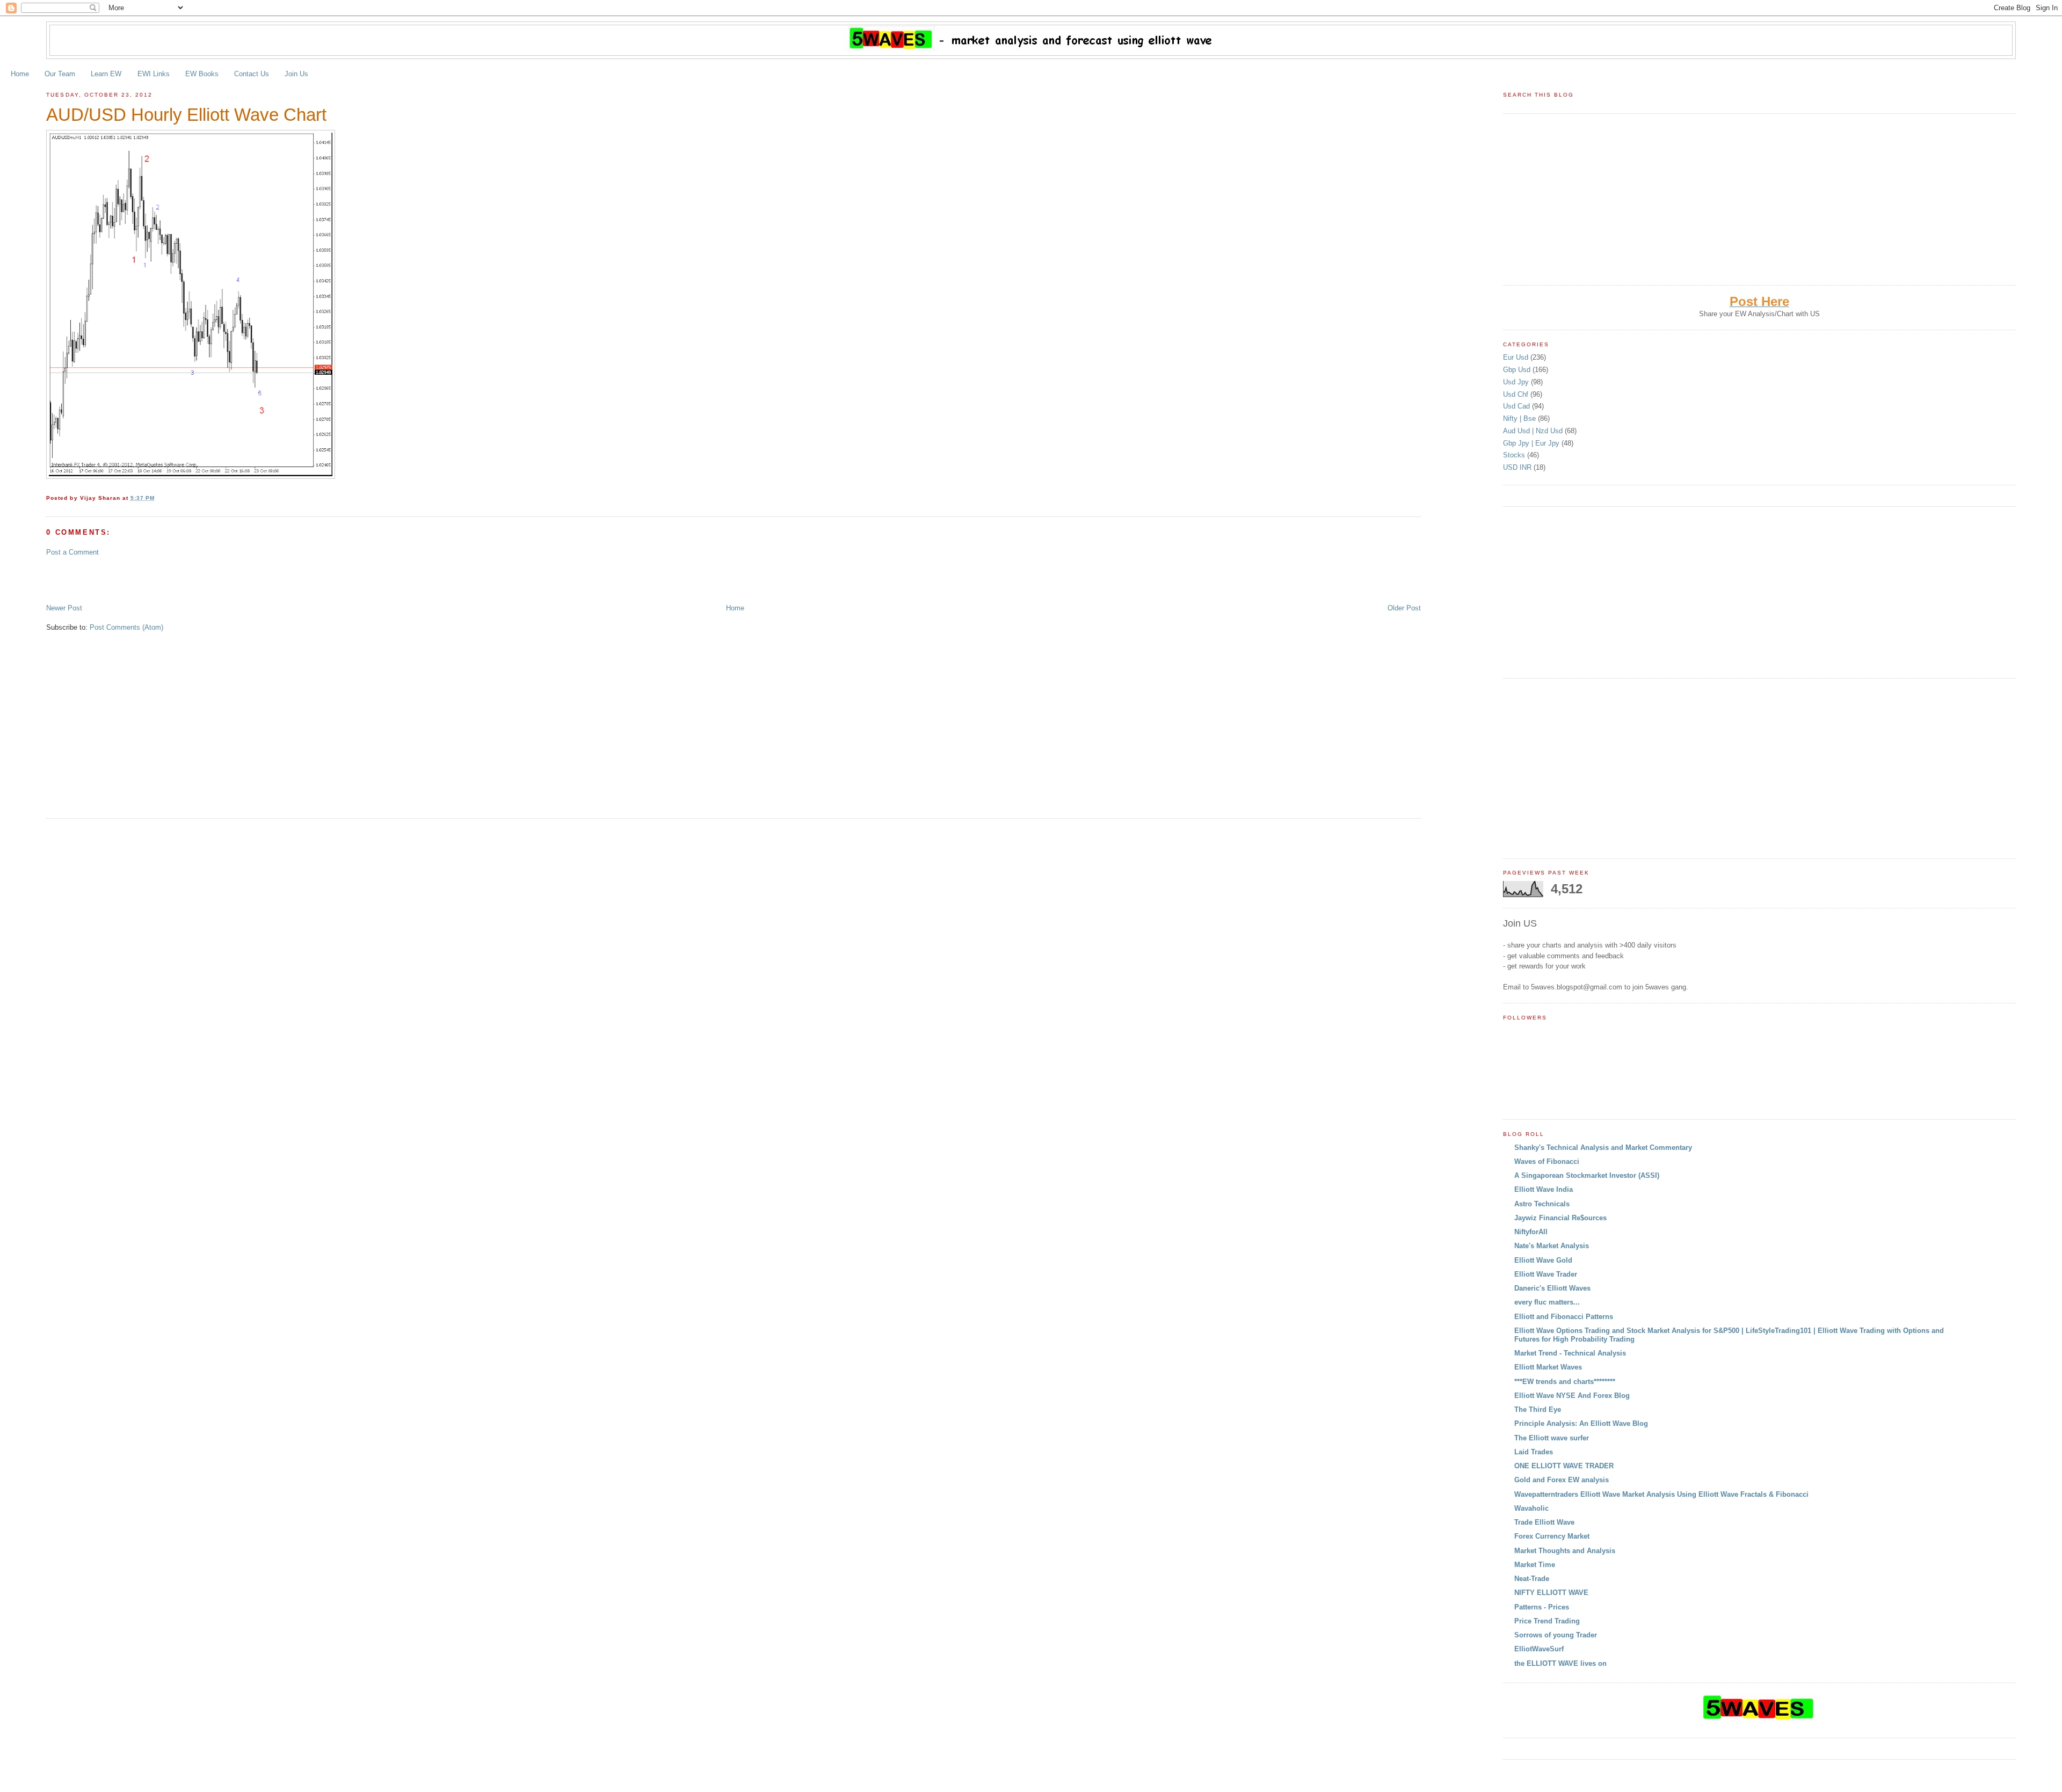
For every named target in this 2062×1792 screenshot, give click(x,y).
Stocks (1515, 455)
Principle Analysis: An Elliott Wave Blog (1581, 1423)
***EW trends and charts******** (1565, 1382)
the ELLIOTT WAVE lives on (1560, 1663)
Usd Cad (1518, 406)
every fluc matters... (1547, 1302)
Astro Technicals (1542, 1204)
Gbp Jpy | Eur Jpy (1532, 443)
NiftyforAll (1531, 1232)
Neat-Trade (1532, 1579)
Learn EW (106, 74)
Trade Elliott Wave (1544, 1522)
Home (20, 74)
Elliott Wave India (1544, 1189)
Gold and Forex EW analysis (1562, 1480)
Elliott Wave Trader (1546, 1274)
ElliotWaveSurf (1539, 1649)
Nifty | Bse (1520, 418)
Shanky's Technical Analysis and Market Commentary (1603, 1148)
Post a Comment (72, 552)
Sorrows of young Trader (1556, 1635)
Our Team (60, 74)
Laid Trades (1534, 1452)
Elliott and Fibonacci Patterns (1564, 1317)
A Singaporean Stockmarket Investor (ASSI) (1587, 1175)
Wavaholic (1531, 1508)
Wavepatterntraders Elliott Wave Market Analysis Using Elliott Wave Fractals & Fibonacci (1661, 1494)
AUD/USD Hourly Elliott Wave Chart (186, 115)
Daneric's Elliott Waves (1552, 1288)
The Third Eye (1538, 1409)
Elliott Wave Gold (1543, 1260)
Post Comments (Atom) (126, 627)
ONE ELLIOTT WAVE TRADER (1564, 1466)
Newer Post (64, 608)
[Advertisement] (172, 579)
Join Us (296, 74)
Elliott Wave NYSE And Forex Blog (1572, 1396)
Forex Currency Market (1552, 1536)
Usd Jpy (1517, 382)
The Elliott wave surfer (1552, 1438)
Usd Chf (1517, 394)
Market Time (1535, 1565)
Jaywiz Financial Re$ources (1560, 1218)
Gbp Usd (1518, 370)
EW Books (202, 74)
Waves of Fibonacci (1547, 1161)
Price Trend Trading (1547, 1621)
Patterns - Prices (1542, 1607)
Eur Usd (1517, 357)
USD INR (1518, 467)
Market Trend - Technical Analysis (1570, 1353)
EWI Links (154, 74)
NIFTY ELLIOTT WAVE (1551, 1593)
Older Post (1404, 608)
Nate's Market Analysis (1552, 1246)
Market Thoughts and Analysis (1565, 1551)
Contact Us (252, 74)
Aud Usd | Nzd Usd (1534, 431)
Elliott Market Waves (1548, 1367)
